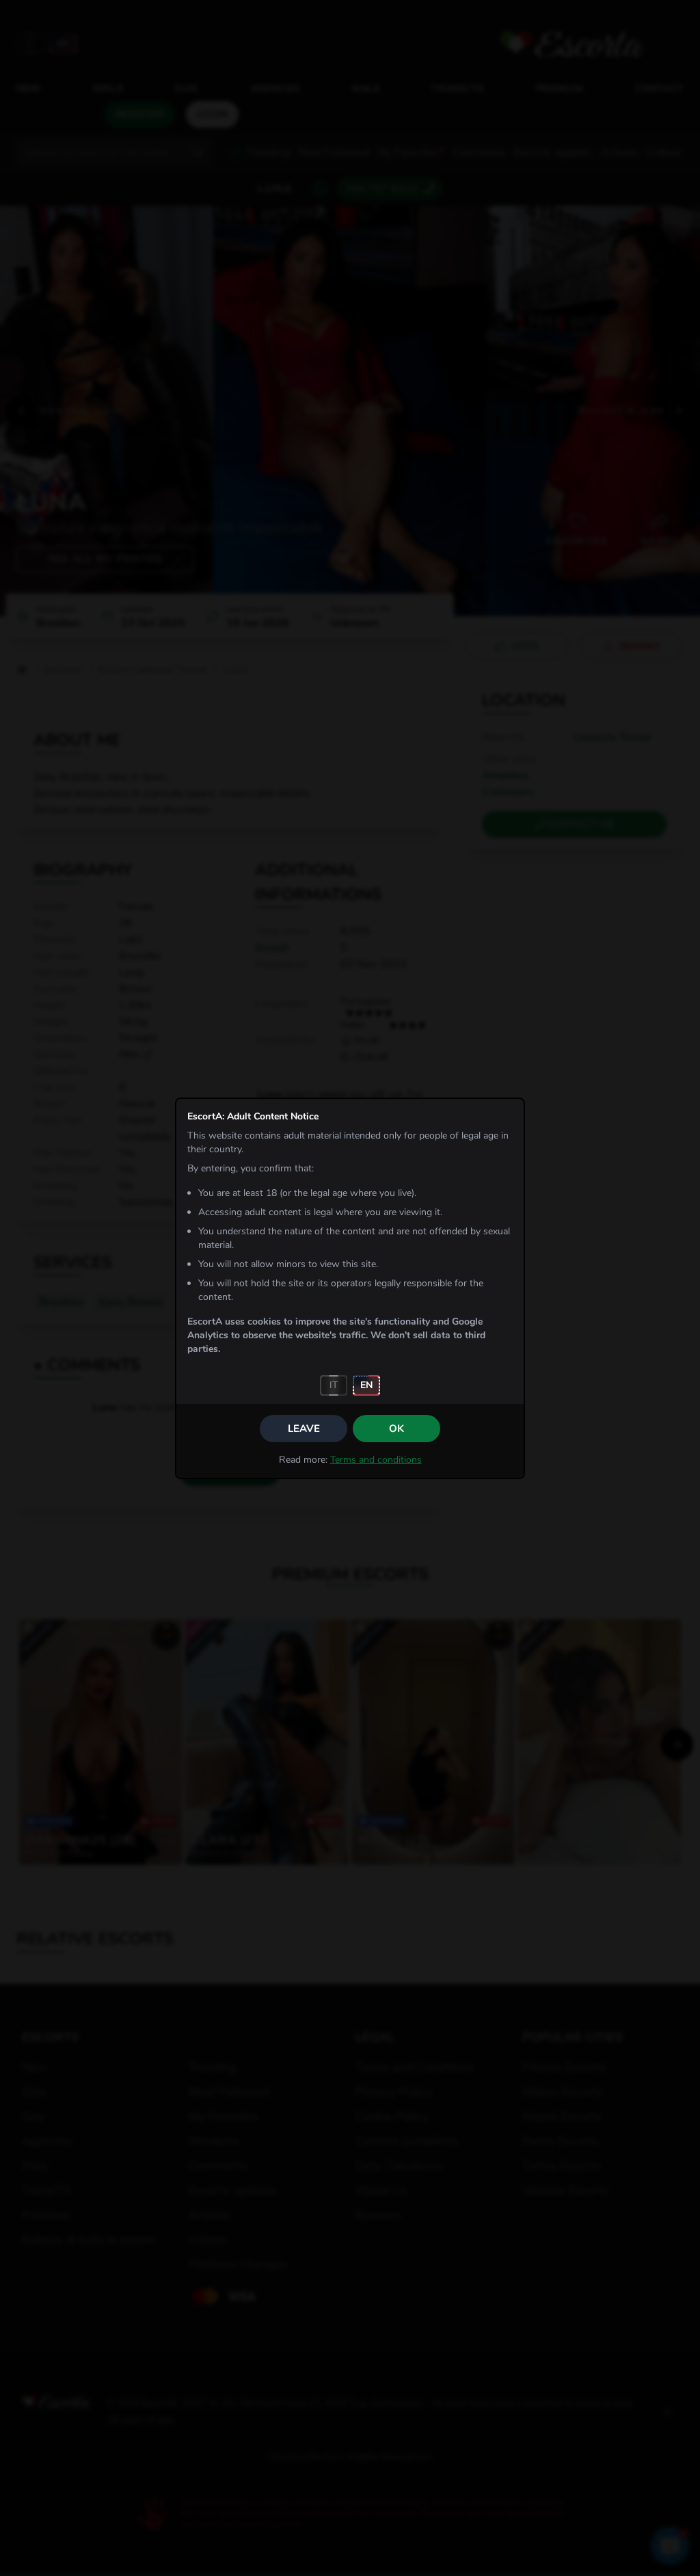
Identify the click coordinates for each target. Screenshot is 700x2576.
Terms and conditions (376, 1460)
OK (396, 1429)
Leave (304, 1429)
